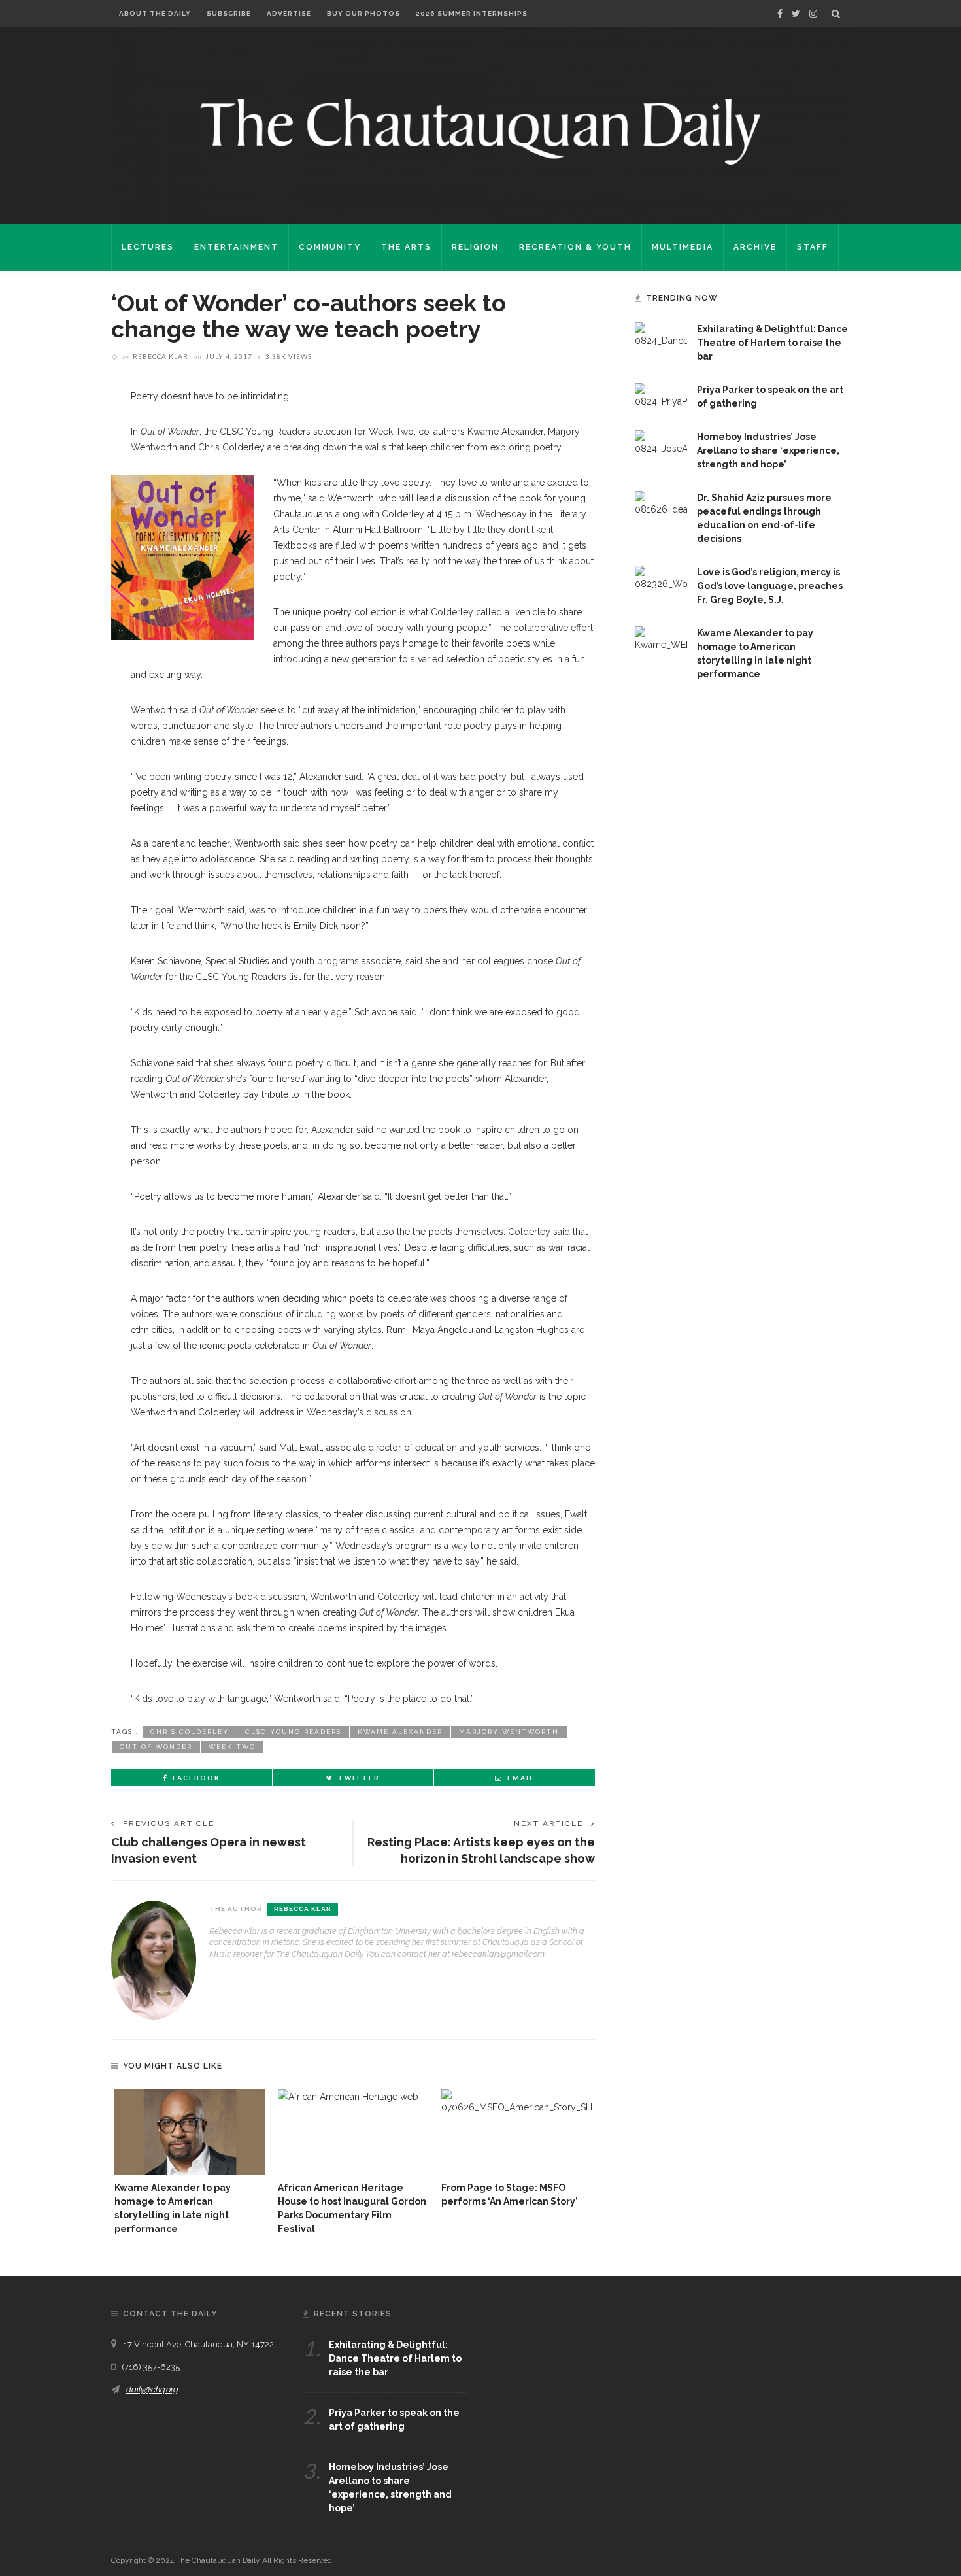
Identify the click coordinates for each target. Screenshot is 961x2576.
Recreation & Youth (575, 247)
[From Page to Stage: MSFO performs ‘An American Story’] (516, 2132)
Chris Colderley (190, 1732)
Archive (755, 247)
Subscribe (229, 13)
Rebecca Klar (160, 356)
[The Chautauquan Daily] (480, 131)
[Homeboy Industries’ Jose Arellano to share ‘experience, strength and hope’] (661, 443)
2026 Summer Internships (472, 13)
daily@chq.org (152, 2389)
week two (232, 1747)
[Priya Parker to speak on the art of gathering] (661, 396)
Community (330, 247)
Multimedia (683, 247)
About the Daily (155, 13)
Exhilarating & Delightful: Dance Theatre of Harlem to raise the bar (772, 343)
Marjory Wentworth (509, 1732)
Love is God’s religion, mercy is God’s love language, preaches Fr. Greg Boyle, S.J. (770, 586)
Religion (475, 247)
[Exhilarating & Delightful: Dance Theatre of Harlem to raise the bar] (661, 335)
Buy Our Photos (363, 13)
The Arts (406, 247)
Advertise (289, 13)
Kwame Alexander (400, 1732)
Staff (813, 247)
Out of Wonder (156, 1747)
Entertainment (236, 247)
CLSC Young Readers (293, 1732)
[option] (190, 2162)
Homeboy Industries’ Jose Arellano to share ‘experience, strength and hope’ (768, 450)
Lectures (148, 247)
